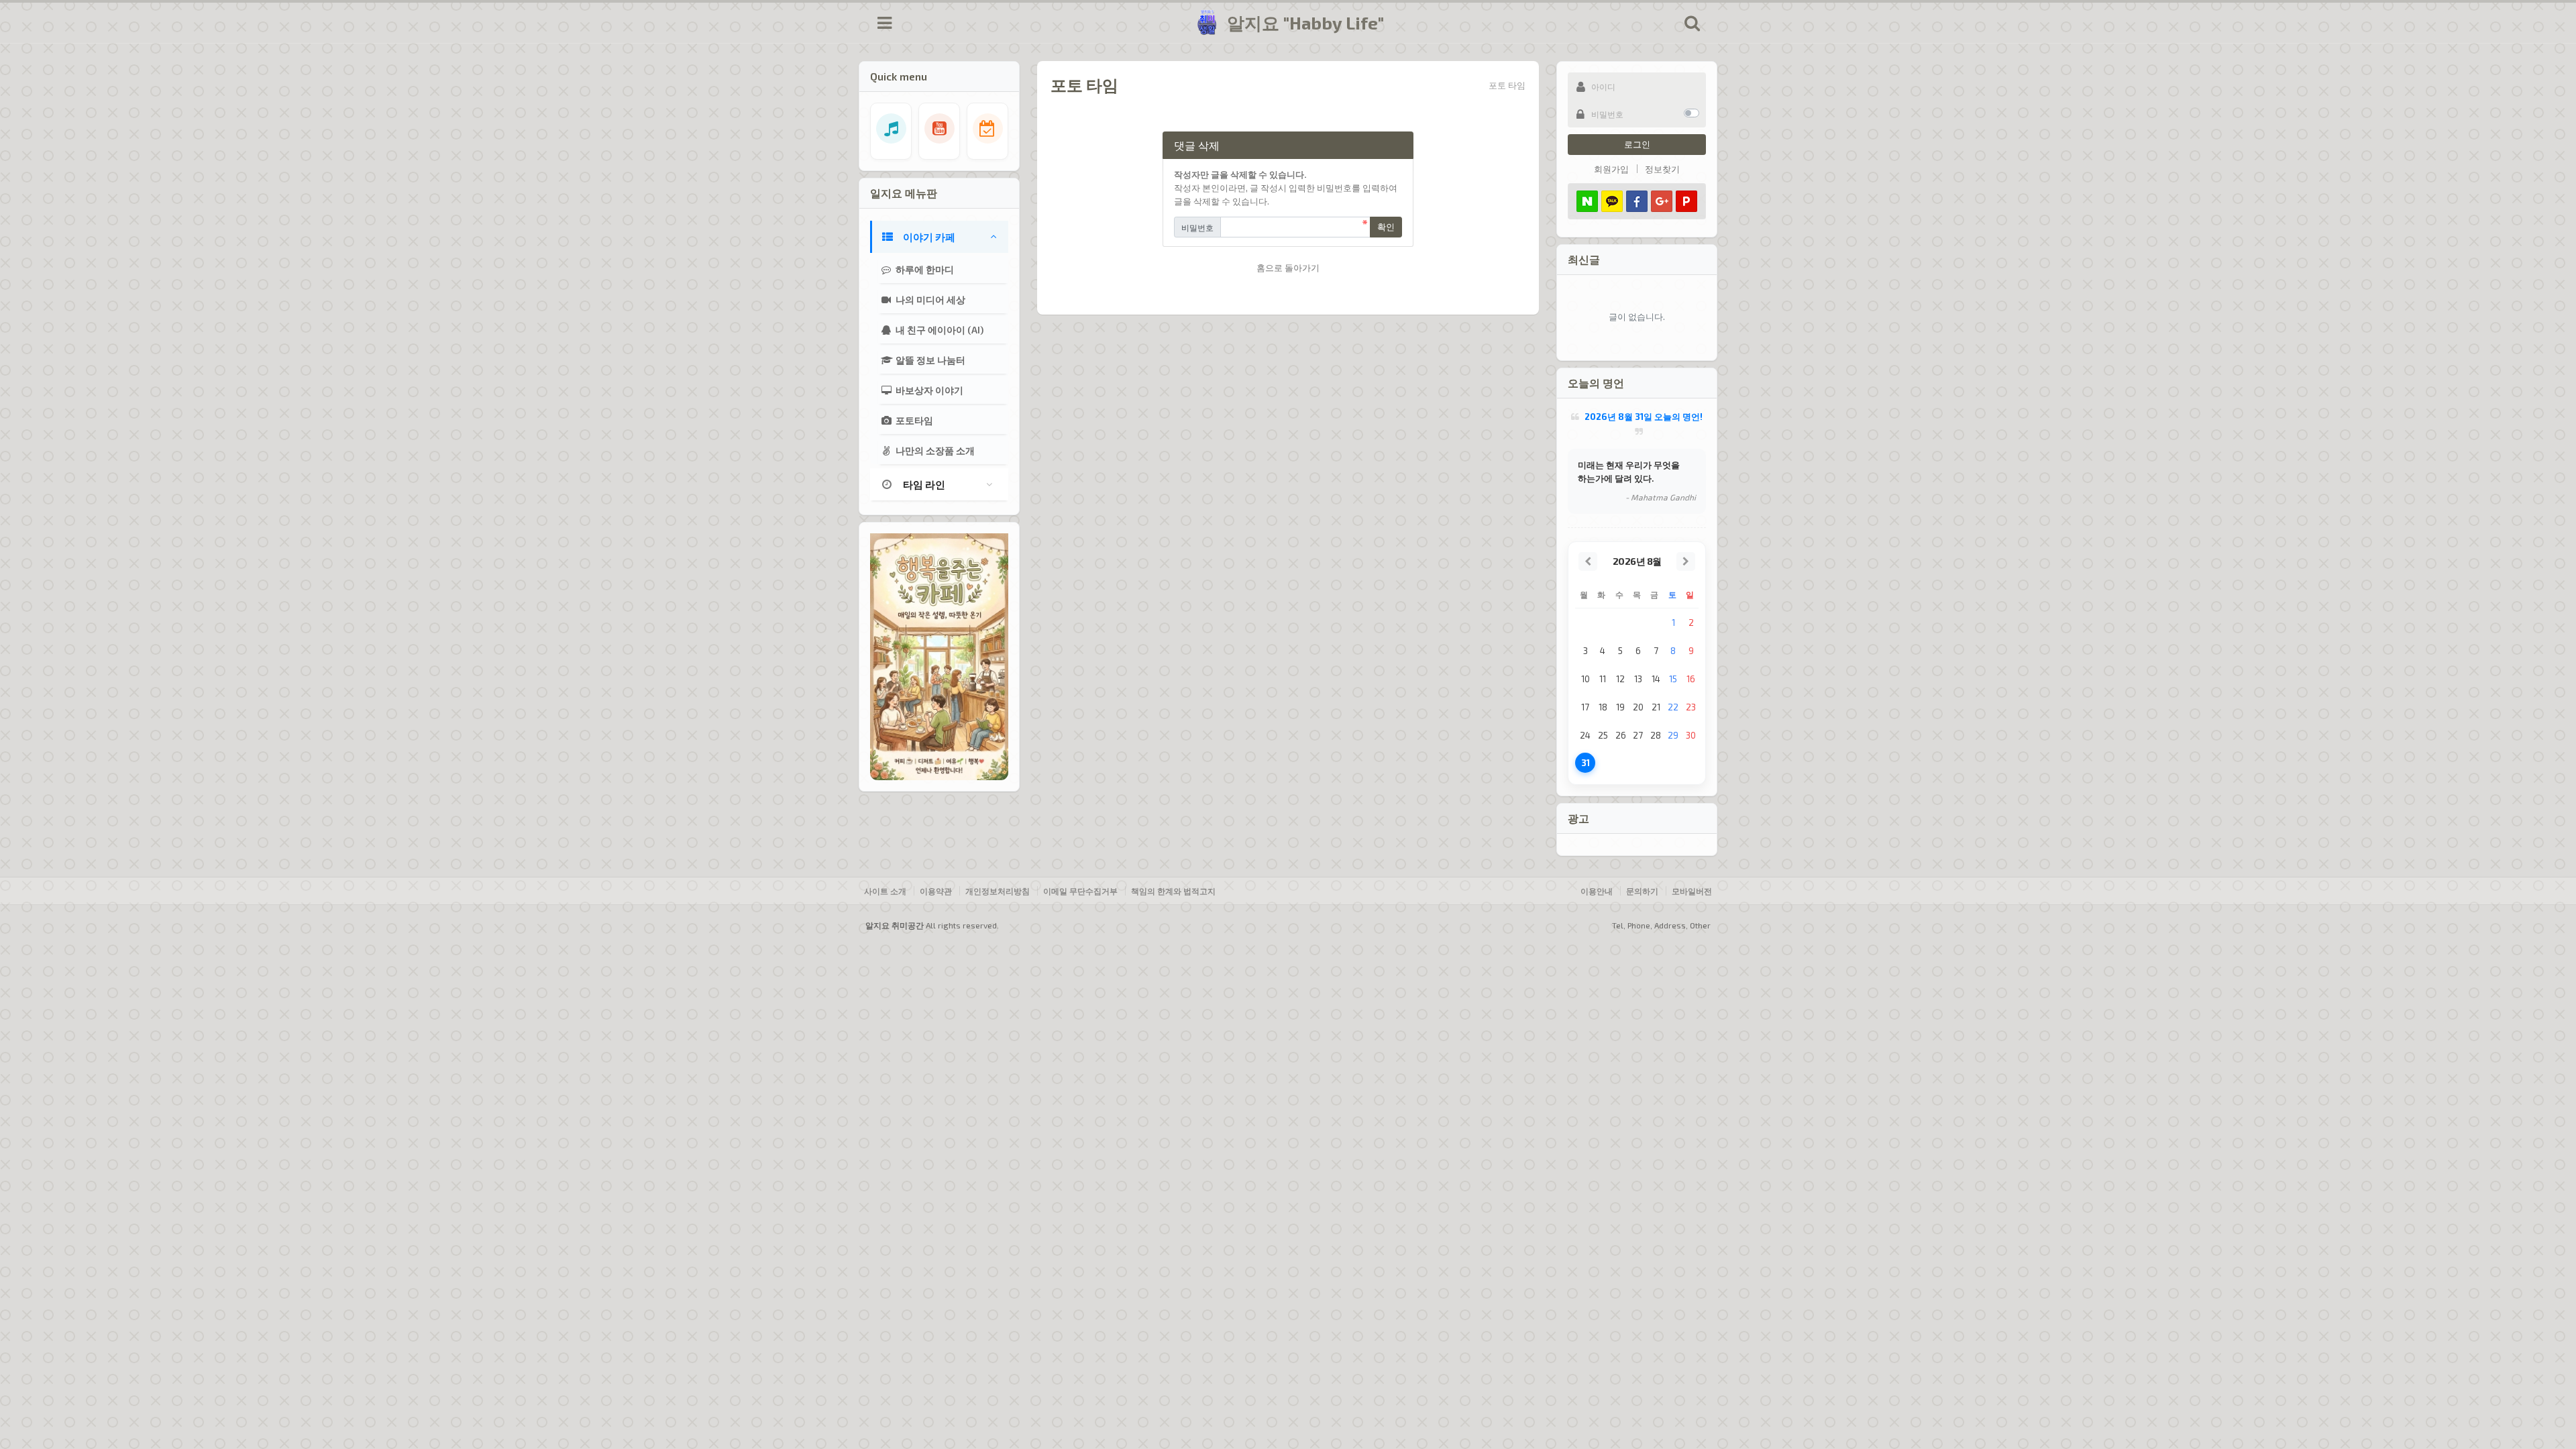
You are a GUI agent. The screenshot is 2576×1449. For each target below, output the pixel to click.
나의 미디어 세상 (929, 300)
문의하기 (1642, 891)
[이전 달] (1588, 561)
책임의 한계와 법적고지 (1173, 891)
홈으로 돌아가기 (1288, 268)
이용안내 (1597, 891)
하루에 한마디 (924, 269)
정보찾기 (1662, 169)
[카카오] (1612, 201)
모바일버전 (1692, 891)
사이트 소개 (885, 891)
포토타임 (913, 420)
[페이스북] (1637, 201)
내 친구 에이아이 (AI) (938, 330)
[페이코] (1686, 201)
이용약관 (936, 891)
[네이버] (1587, 201)
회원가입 (1611, 169)
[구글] (1662, 201)
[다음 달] (1686, 561)
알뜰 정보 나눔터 (929, 360)
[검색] (1692, 23)
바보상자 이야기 (928, 390)
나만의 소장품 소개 (934, 450)
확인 (1386, 227)
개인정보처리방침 (998, 891)
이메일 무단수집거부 (1080, 891)
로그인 (1637, 144)
